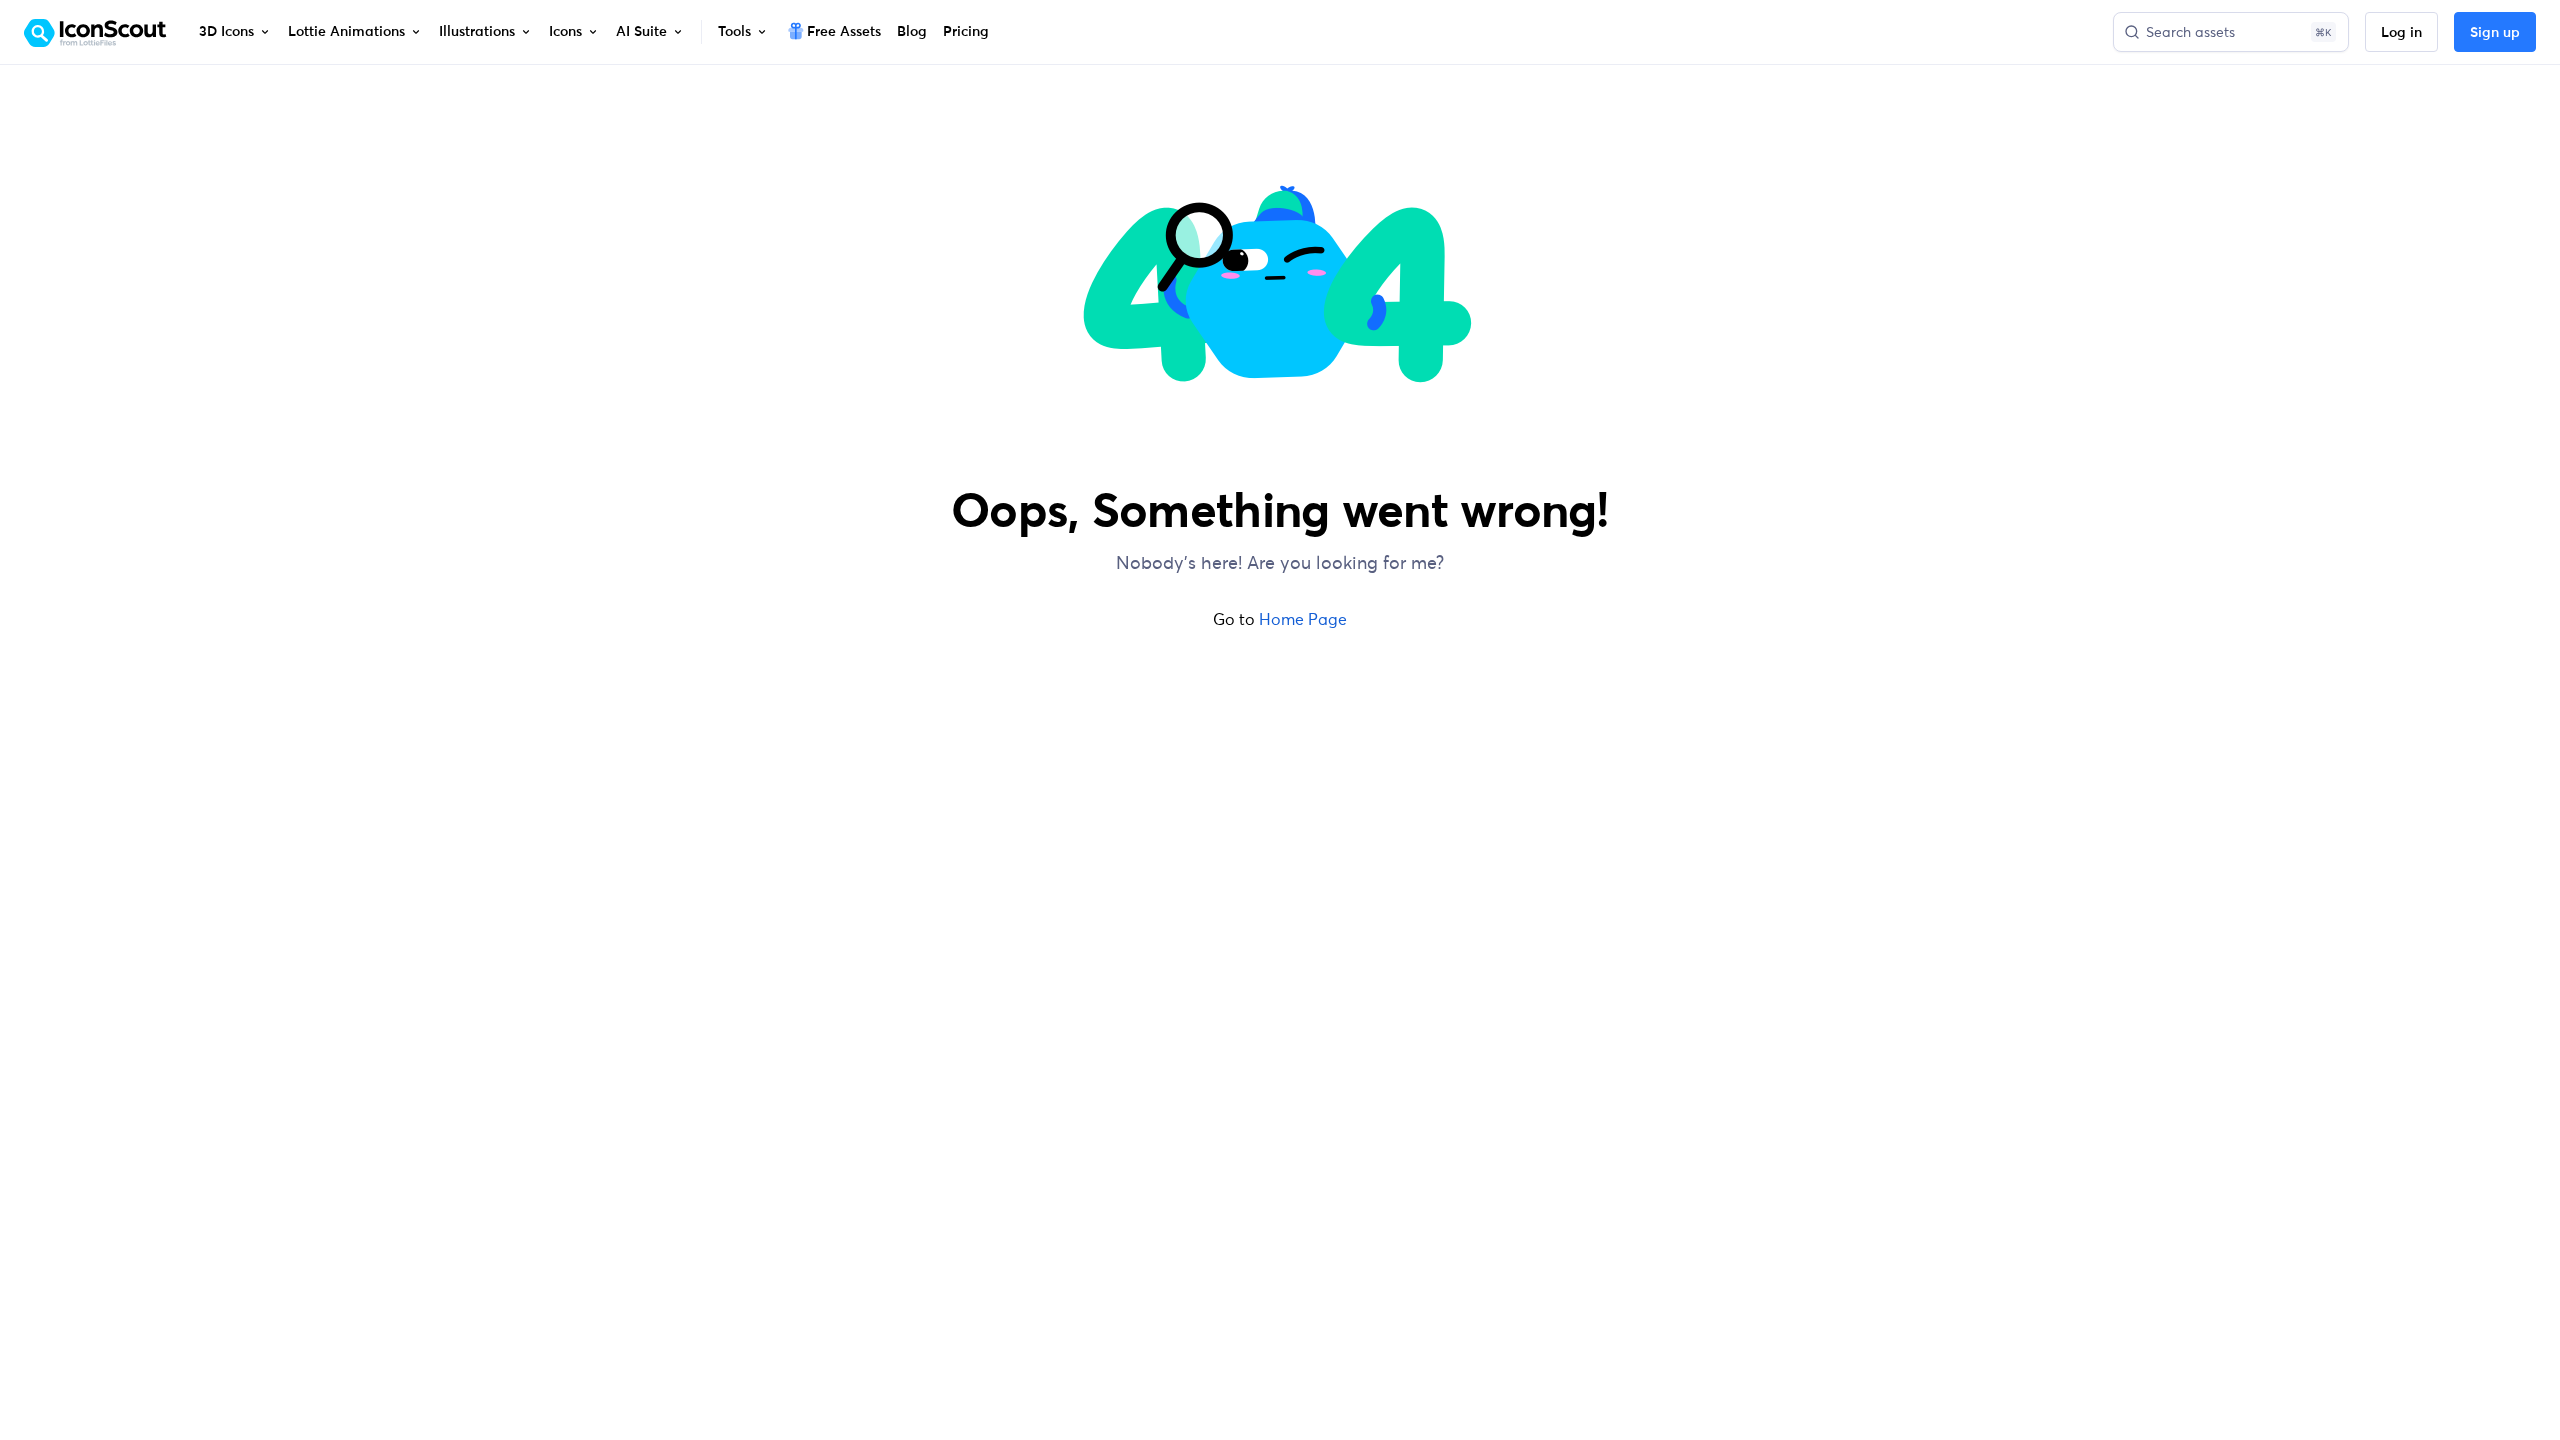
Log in (2401, 33)
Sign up (2495, 33)
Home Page (1303, 619)
